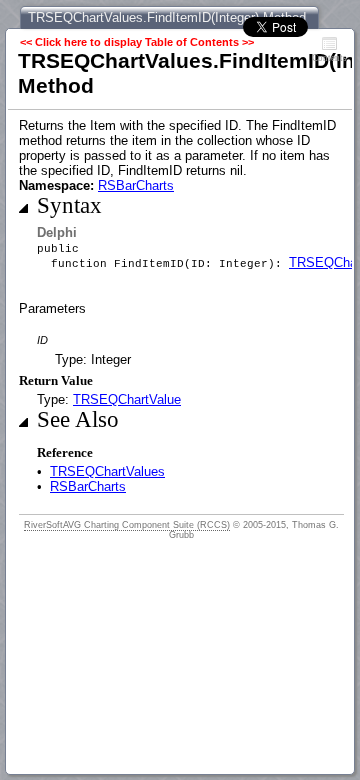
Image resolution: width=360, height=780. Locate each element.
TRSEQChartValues (107, 471)
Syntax (69, 205)
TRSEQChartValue (127, 399)
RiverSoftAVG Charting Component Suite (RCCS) (127, 525)
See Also (78, 419)
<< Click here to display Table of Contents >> (137, 42)
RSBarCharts (136, 185)
